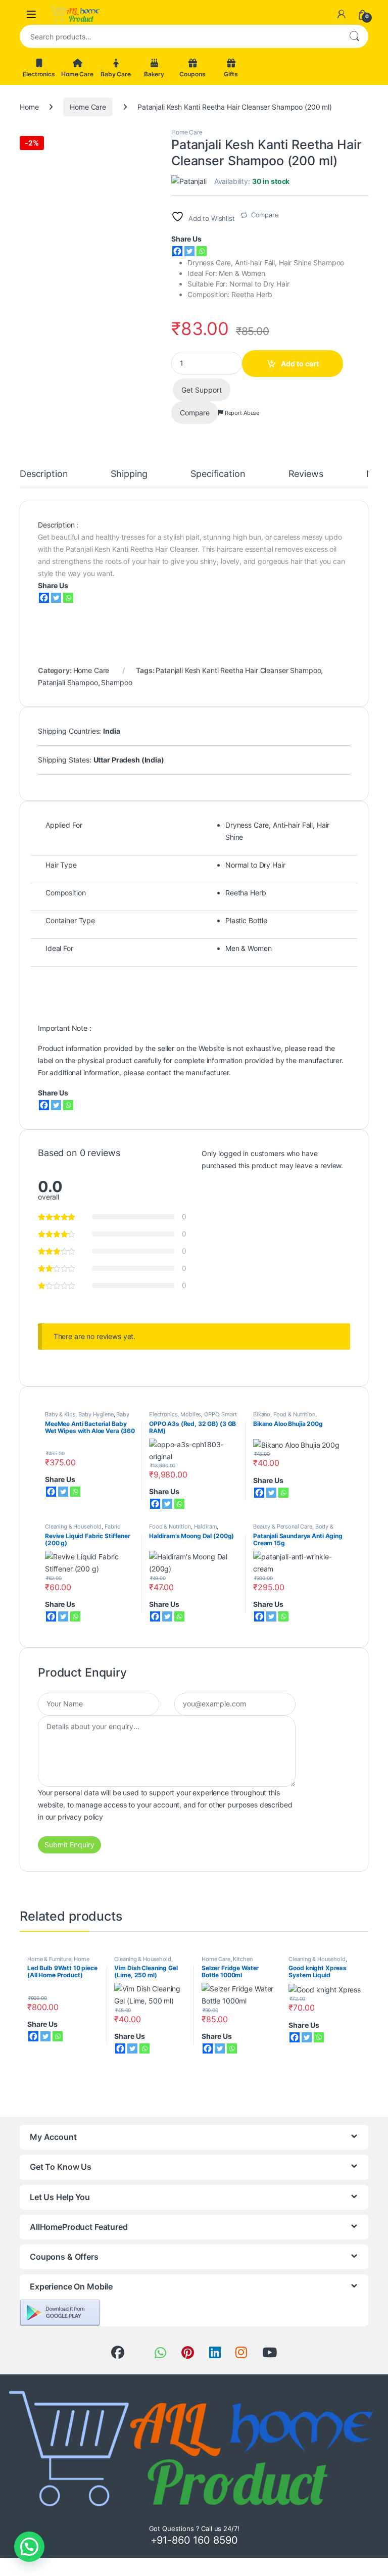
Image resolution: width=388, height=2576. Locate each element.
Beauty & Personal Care (283, 1526)
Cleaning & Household (73, 1526)
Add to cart (300, 364)
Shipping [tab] (129, 474)
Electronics (39, 74)
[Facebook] (177, 251)
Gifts (231, 74)
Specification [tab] (218, 474)
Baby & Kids (60, 1414)
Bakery (154, 74)
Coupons (192, 74)
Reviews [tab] (306, 474)
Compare (265, 215)
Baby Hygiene (96, 1414)
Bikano (262, 1414)
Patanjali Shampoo (68, 682)
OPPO (211, 1414)
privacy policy (80, 1817)
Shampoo (116, 682)
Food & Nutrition (294, 1414)
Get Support (202, 390)
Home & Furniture (49, 1959)
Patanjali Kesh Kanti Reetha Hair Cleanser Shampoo (238, 670)
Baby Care (116, 74)
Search (354, 36)
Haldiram (206, 1526)
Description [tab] (44, 474)
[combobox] (180, 36)
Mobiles (191, 1414)
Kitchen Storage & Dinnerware (229, 1962)
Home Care (77, 74)
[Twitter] (189, 251)
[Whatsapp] (202, 251)
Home (29, 107)
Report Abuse (241, 413)
